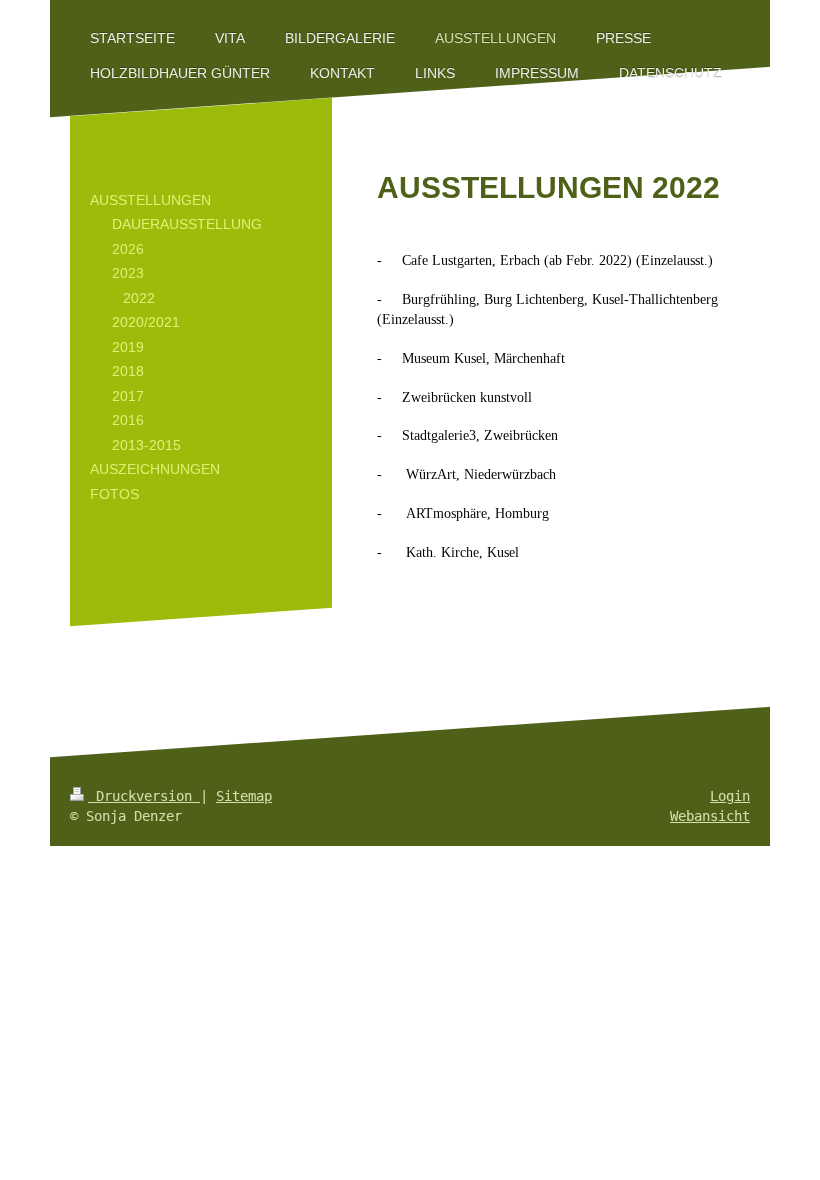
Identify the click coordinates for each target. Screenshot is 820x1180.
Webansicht (710, 816)
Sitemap (244, 796)
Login (730, 796)
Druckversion (144, 796)
